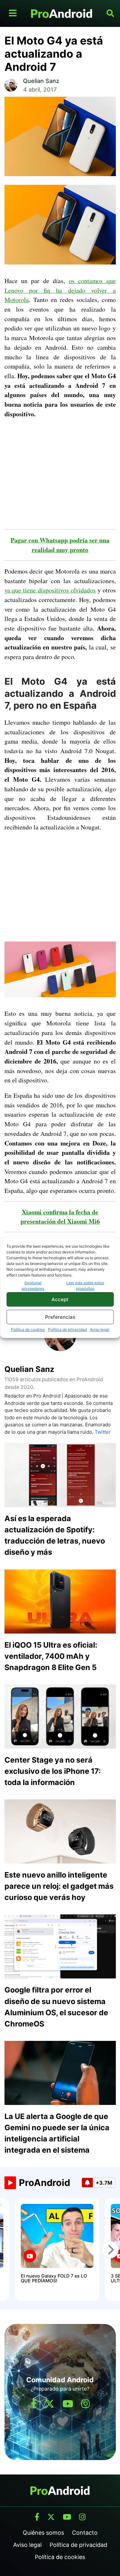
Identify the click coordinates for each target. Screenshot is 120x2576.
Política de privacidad (67, 1329)
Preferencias (60, 1317)
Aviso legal (100, 1329)
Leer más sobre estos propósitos (85, 1286)
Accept (60, 1299)
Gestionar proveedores (33, 1286)
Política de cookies (28, 1329)
